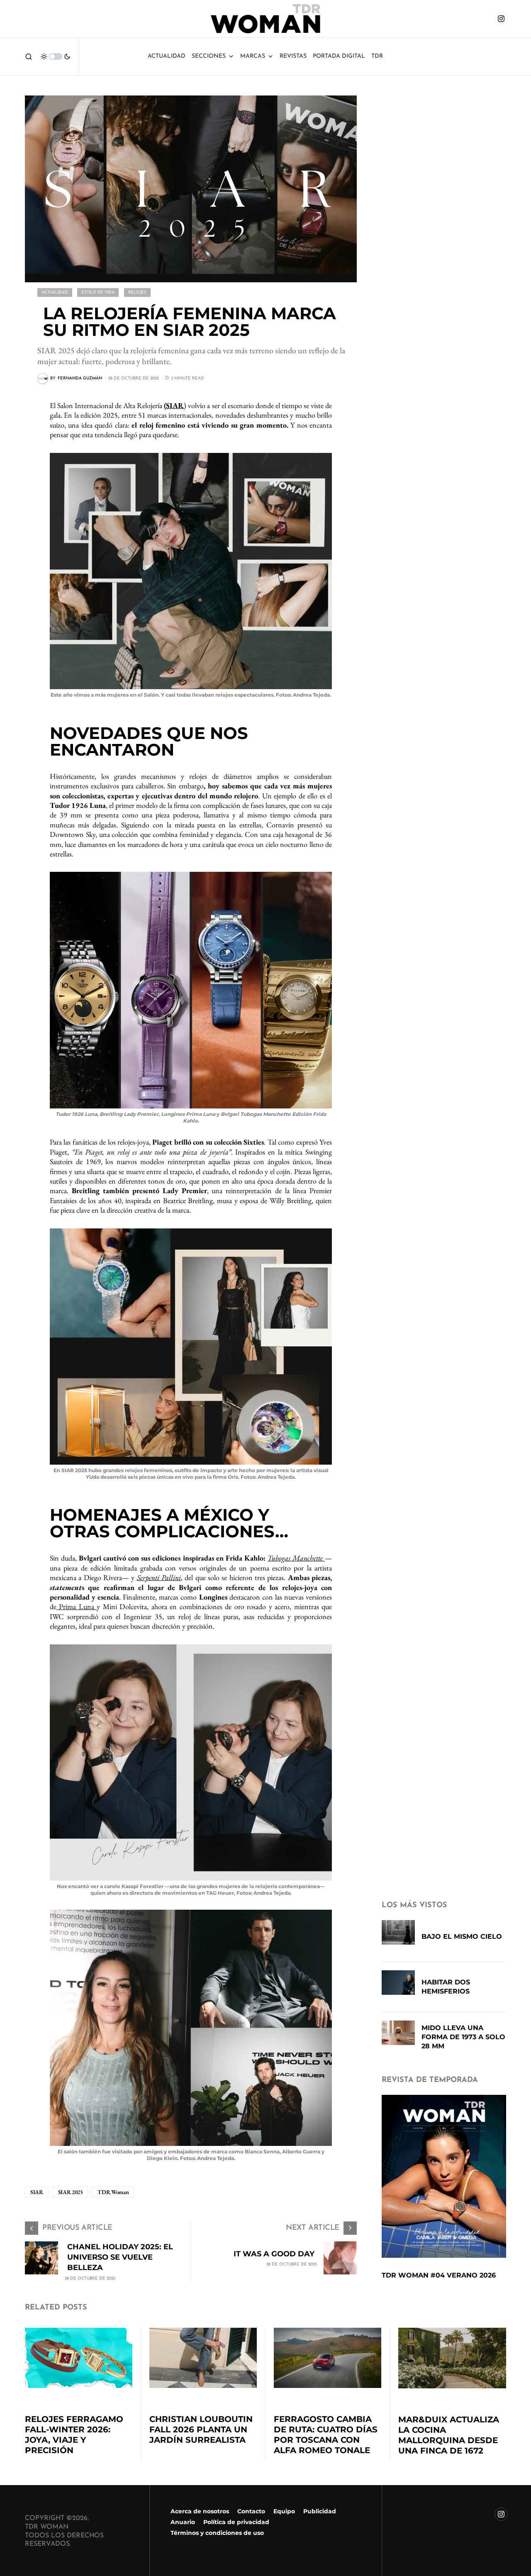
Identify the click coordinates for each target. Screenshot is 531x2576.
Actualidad (167, 56)
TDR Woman (113, 2192)
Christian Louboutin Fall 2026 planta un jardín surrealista (201, 2429)
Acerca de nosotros (200, 2511)
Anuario (183, 2522)
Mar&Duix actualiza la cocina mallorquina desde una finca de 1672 (449, 2435)
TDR (377, 56)
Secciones (209, 56)
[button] (29, 56)
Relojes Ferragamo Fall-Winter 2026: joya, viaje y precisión (74, 2435)
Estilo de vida (98, 292)
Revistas (293, 56)
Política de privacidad (236, 2522)
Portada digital (339, 56)
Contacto (251, 2511)
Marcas (253, 56)
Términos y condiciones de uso (217, 2533)
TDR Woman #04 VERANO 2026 (439, 2275)
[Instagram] (501, 19)
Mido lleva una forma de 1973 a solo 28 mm (463, 2037)
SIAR (175, 405)
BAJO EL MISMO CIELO (462, 1936)
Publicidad (320, 2511)
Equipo (284, 2511)
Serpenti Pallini (159, 1577)
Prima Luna (77, 1606)
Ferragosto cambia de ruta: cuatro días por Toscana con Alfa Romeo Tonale (326, 2435)
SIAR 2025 (71, 2192)
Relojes (137, 292)
